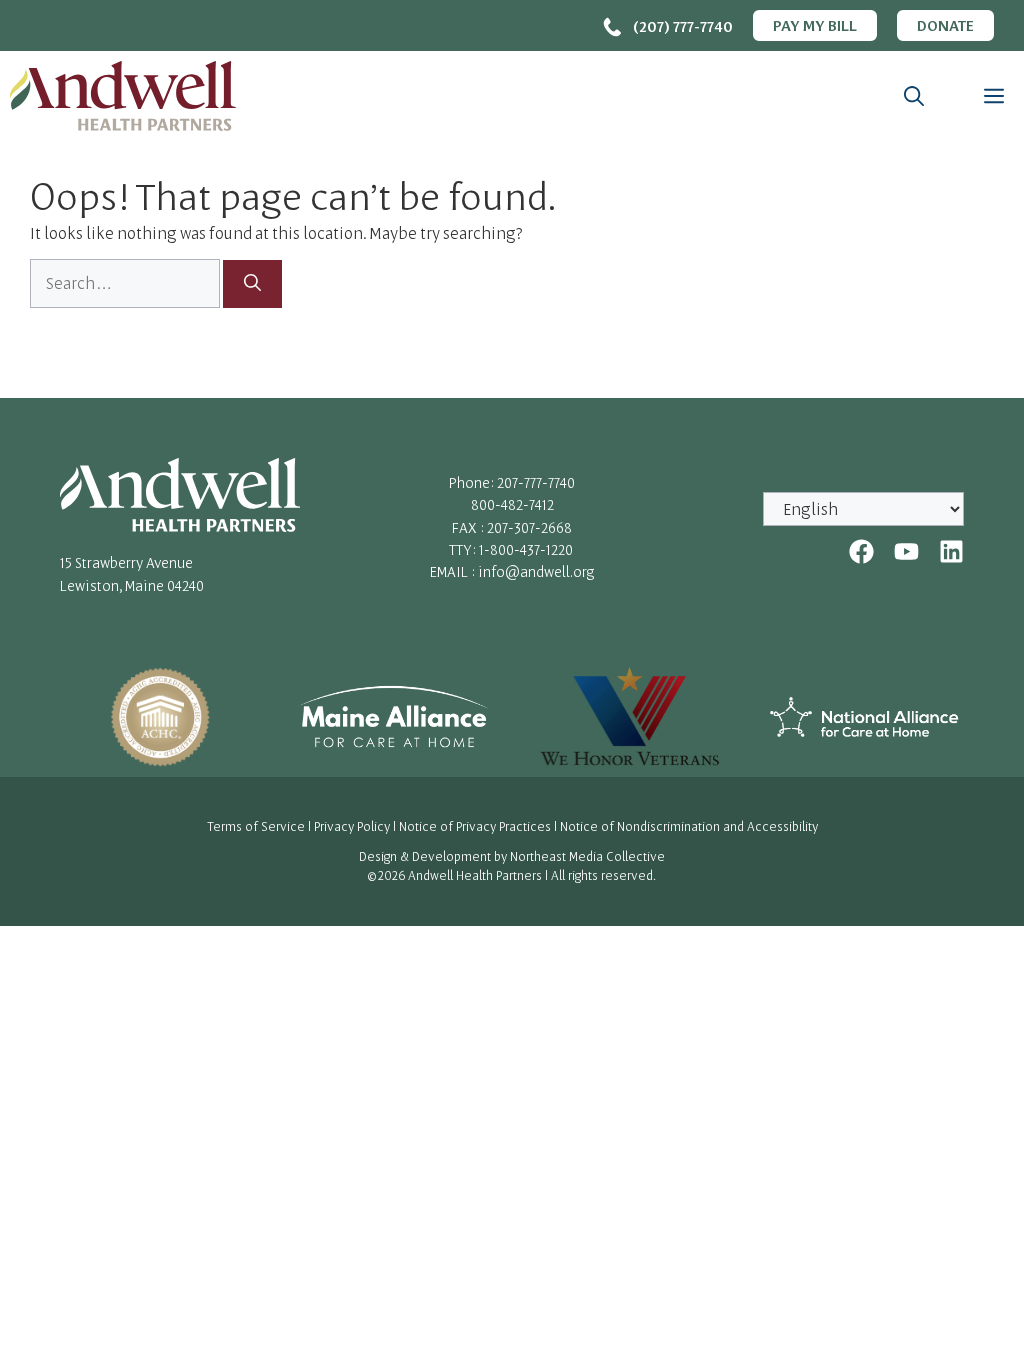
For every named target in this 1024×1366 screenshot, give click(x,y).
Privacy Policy (352, 826)
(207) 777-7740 (683, 26)
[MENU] (989, 96)
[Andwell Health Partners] (123, 96)
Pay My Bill (815, 25)
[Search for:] (126, 283)
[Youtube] (906, 551)
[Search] (252, 284)
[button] (914, 96)
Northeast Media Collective (587, 856)
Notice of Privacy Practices (475, 826)
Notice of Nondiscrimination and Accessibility (689, 826)
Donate (945, 25)
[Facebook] (861, 551)
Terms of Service (256, 826)
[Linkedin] (951, 551)
